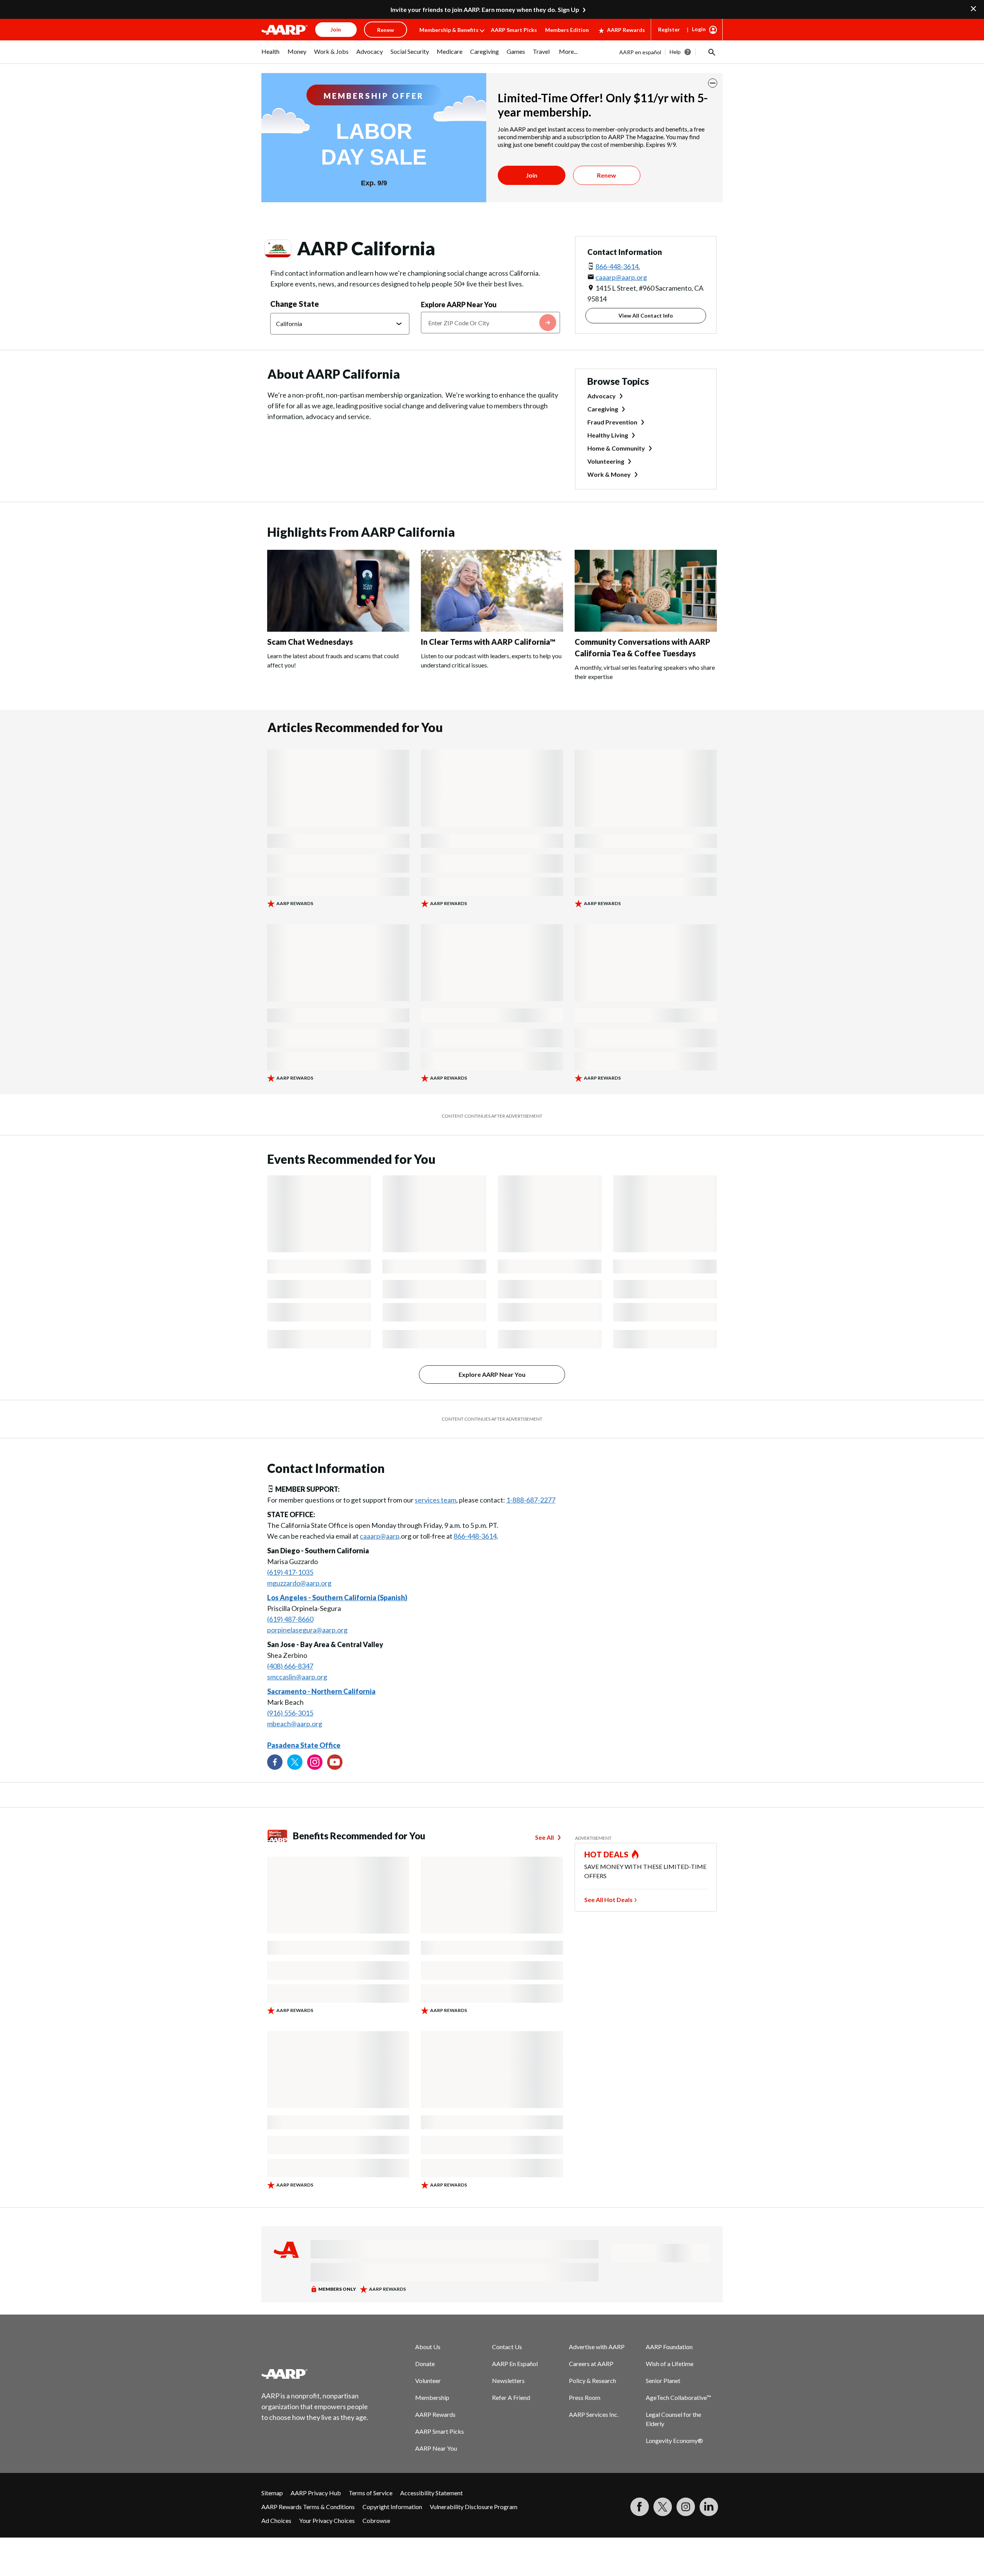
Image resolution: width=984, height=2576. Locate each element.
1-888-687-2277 (531, 1500)
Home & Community (616, 448)
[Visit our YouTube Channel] (335, 1762)
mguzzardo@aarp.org (299, 1583)
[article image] (338, 629)
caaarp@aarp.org (621, 277)
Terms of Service (371, 2493)
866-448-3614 (475, 1536)
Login (699, 29)
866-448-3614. (618, 266)
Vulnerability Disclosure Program (474, 2507)
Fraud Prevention (612, 422)
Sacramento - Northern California (321, 1691)
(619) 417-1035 (290, 1572)
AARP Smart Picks (514, 30)
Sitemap (272, 2493)
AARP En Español (515, 2364)
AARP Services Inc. (594, 2414)
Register (669, 29)
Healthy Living (608, 435)
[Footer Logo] (315, 2374)
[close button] (713, 83)
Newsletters (508, 2380)
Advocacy (602, 396)
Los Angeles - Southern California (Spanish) (337, 1598)
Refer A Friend (511, 2397)
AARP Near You (436, 2448)
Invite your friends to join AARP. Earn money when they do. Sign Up (485, 9)
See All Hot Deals (608, 1900)
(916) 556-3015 (290, 1713)
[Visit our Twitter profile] (295, 1762)
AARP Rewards (626, 30)
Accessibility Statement (431, 2493)
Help (675, 52)
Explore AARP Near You (459, 305)
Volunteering (606, 461)
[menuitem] (271, 55)
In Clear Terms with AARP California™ (488, 642)
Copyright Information (392, 2507)
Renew (607, 175)
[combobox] (490, 323)
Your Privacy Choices (327, 2520)
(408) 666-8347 (290, 1666)
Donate (425, 2364)
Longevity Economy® (674, 2440)
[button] (711, 52)
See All (544, 1837)
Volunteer (428, 2380)
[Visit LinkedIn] (709, 2507)
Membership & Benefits (449, 30)
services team (435, 1500)
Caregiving (603, 409)
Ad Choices (276, 2520)
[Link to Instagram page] (315, 1762)
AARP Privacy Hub (316, 2493)
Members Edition (567, 30)
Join (532, 175)
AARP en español (640, 52)
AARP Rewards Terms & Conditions (308, 2507)
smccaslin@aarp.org (297, 1677)
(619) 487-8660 (290, 1619)
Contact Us (507, 2347)
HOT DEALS (607, 1854)
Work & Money (609, 474)
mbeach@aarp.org (295, 1724)
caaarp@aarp (380, 1536)
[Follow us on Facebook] (275, 1762)
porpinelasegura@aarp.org (307, 1630)
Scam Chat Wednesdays (310, 642)
